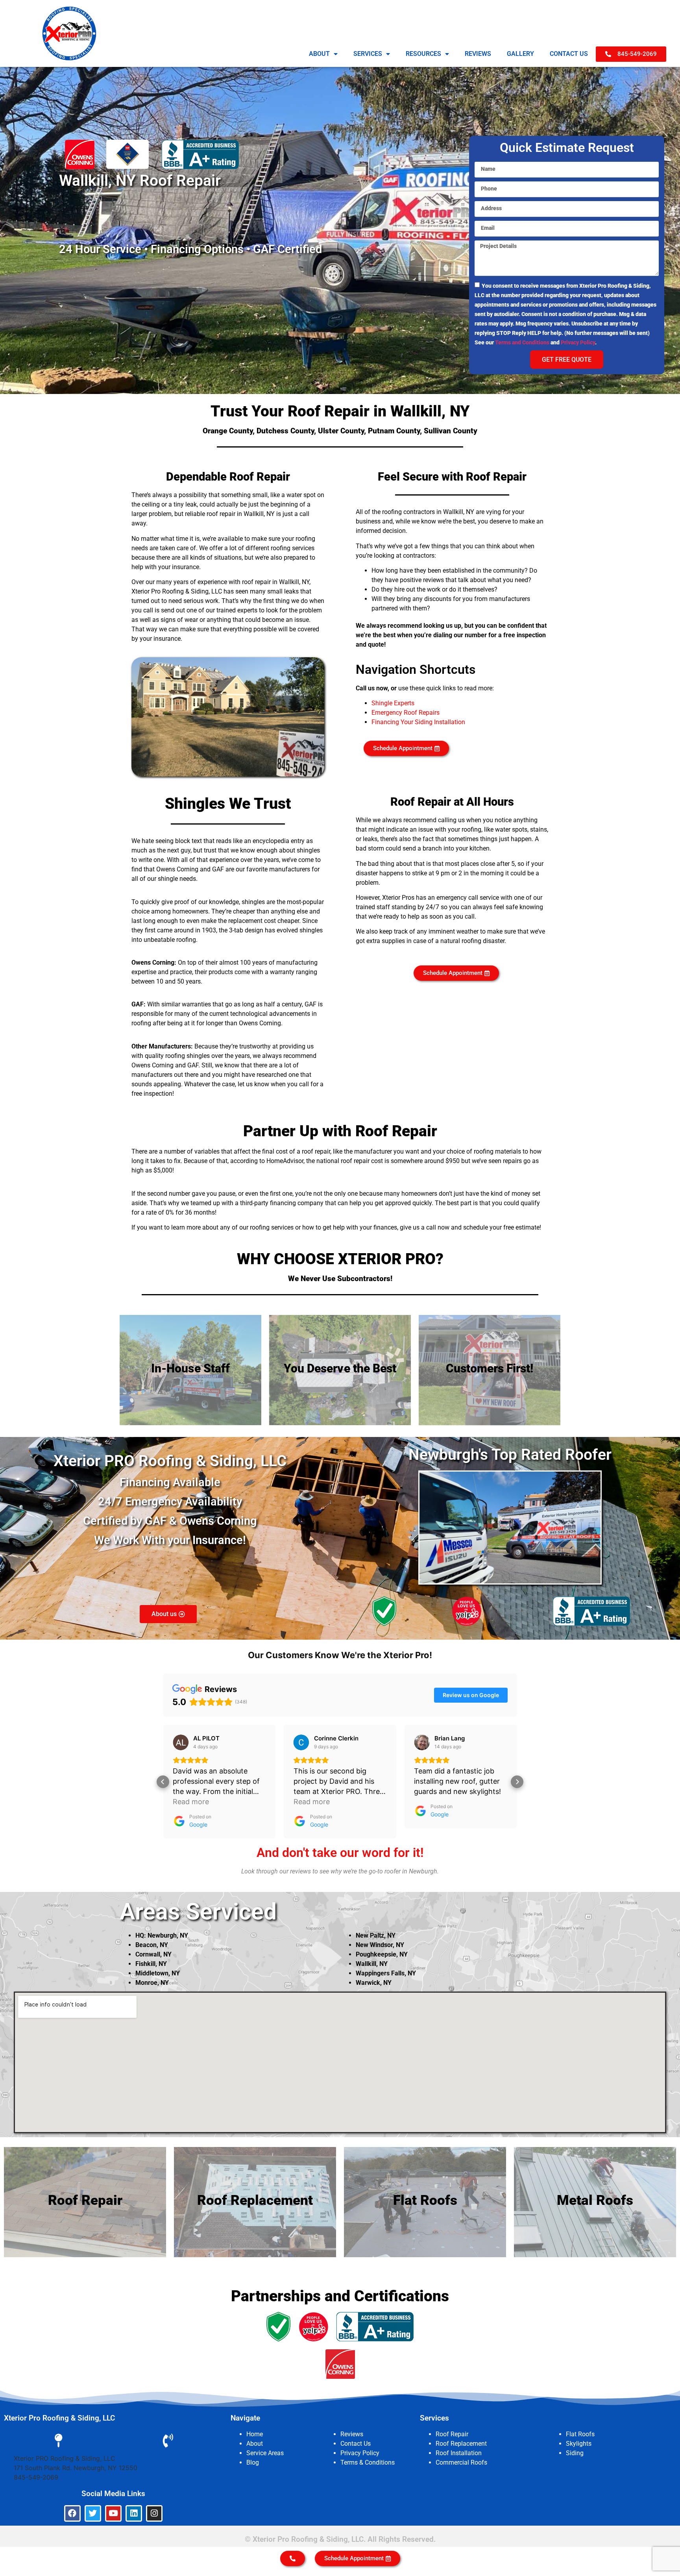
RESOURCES (423, 54)
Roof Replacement (461, 2444)
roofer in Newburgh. (412, 1871)
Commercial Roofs (461, 2462)
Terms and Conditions (522, 342)
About (255, 2444)
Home (255, 2434)
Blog (253, 2462)
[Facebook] (72, 2513)
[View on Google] (181, 1742)
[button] (163, 1782)
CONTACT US (569, 54)
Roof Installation (459, 2453)
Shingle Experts (393, 703)
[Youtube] (113, 2513)
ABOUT (319, 54)
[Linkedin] (134, 2513)
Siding (575, 2453)
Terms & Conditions (368, 2462)
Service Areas (265, 2453)
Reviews (352, 2434)
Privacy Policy (578, 342)
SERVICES (368, 54)
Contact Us (356, 2444)
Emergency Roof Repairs (406, 713)
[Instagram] (154, 2513)
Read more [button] (312, 1802)
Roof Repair (452, 2434)
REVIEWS (478, 54)
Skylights (579, 2444)
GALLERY (520, 54)
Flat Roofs (580, 2434)
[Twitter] (93, 2513)
